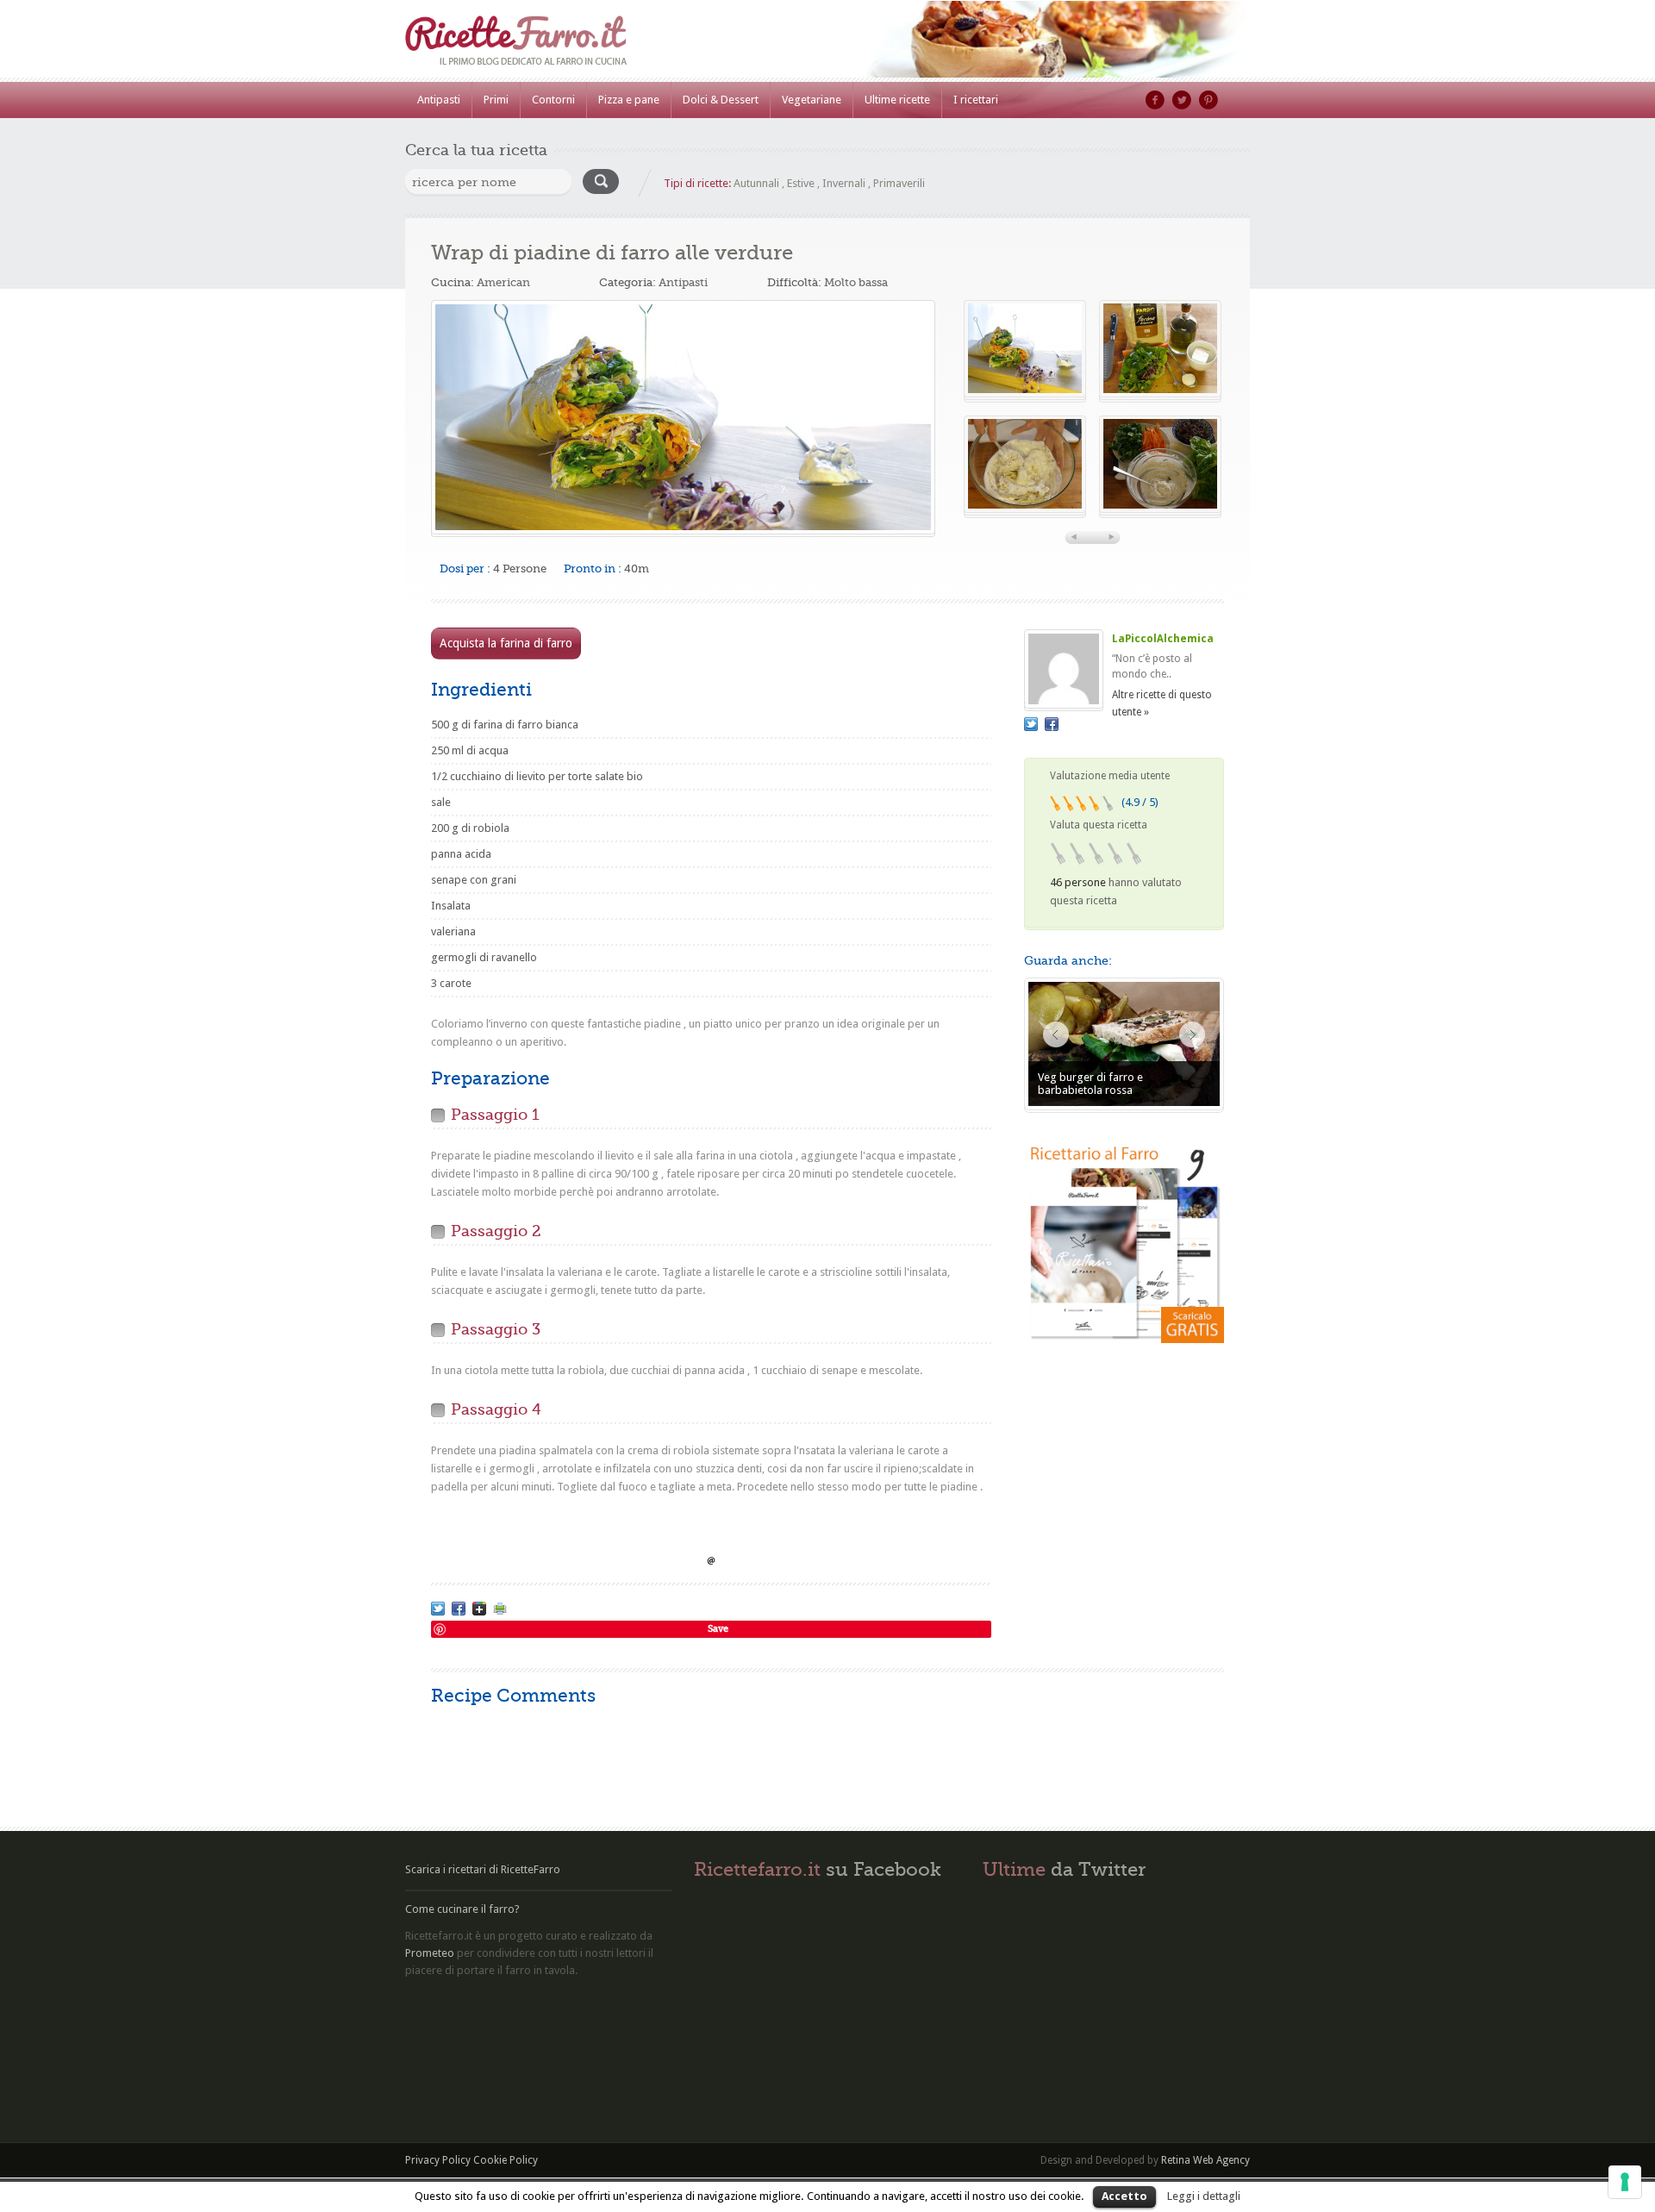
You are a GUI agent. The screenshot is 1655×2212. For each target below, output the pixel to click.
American (503, 282)
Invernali (844, 183)
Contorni (553, 100)
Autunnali (756, 183)
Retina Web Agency (1205, 2160)
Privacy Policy (438, 2160)
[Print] (500, 1609)
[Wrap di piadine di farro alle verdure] (683, 417)
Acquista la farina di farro (506, 643)
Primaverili (899, 183)
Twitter (1182, 100)
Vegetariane (812, 100)
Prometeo (430, 1953)
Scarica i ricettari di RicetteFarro (483, 1869)
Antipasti (439, 100)
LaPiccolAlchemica (1163, 639)
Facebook (1155, 100)
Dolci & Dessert (721, 100)
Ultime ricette (897, 100)
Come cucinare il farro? (462, 1909)
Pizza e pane (629, 100)
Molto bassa (856, 282)
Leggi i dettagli (1204, 2196)
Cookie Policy (506, 2160)
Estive (801, 183)
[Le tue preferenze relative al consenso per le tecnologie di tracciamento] (1625, 2182)
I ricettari (976, 100)
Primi (496, 100)
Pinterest (1208, 100)
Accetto (1124, 2196)
